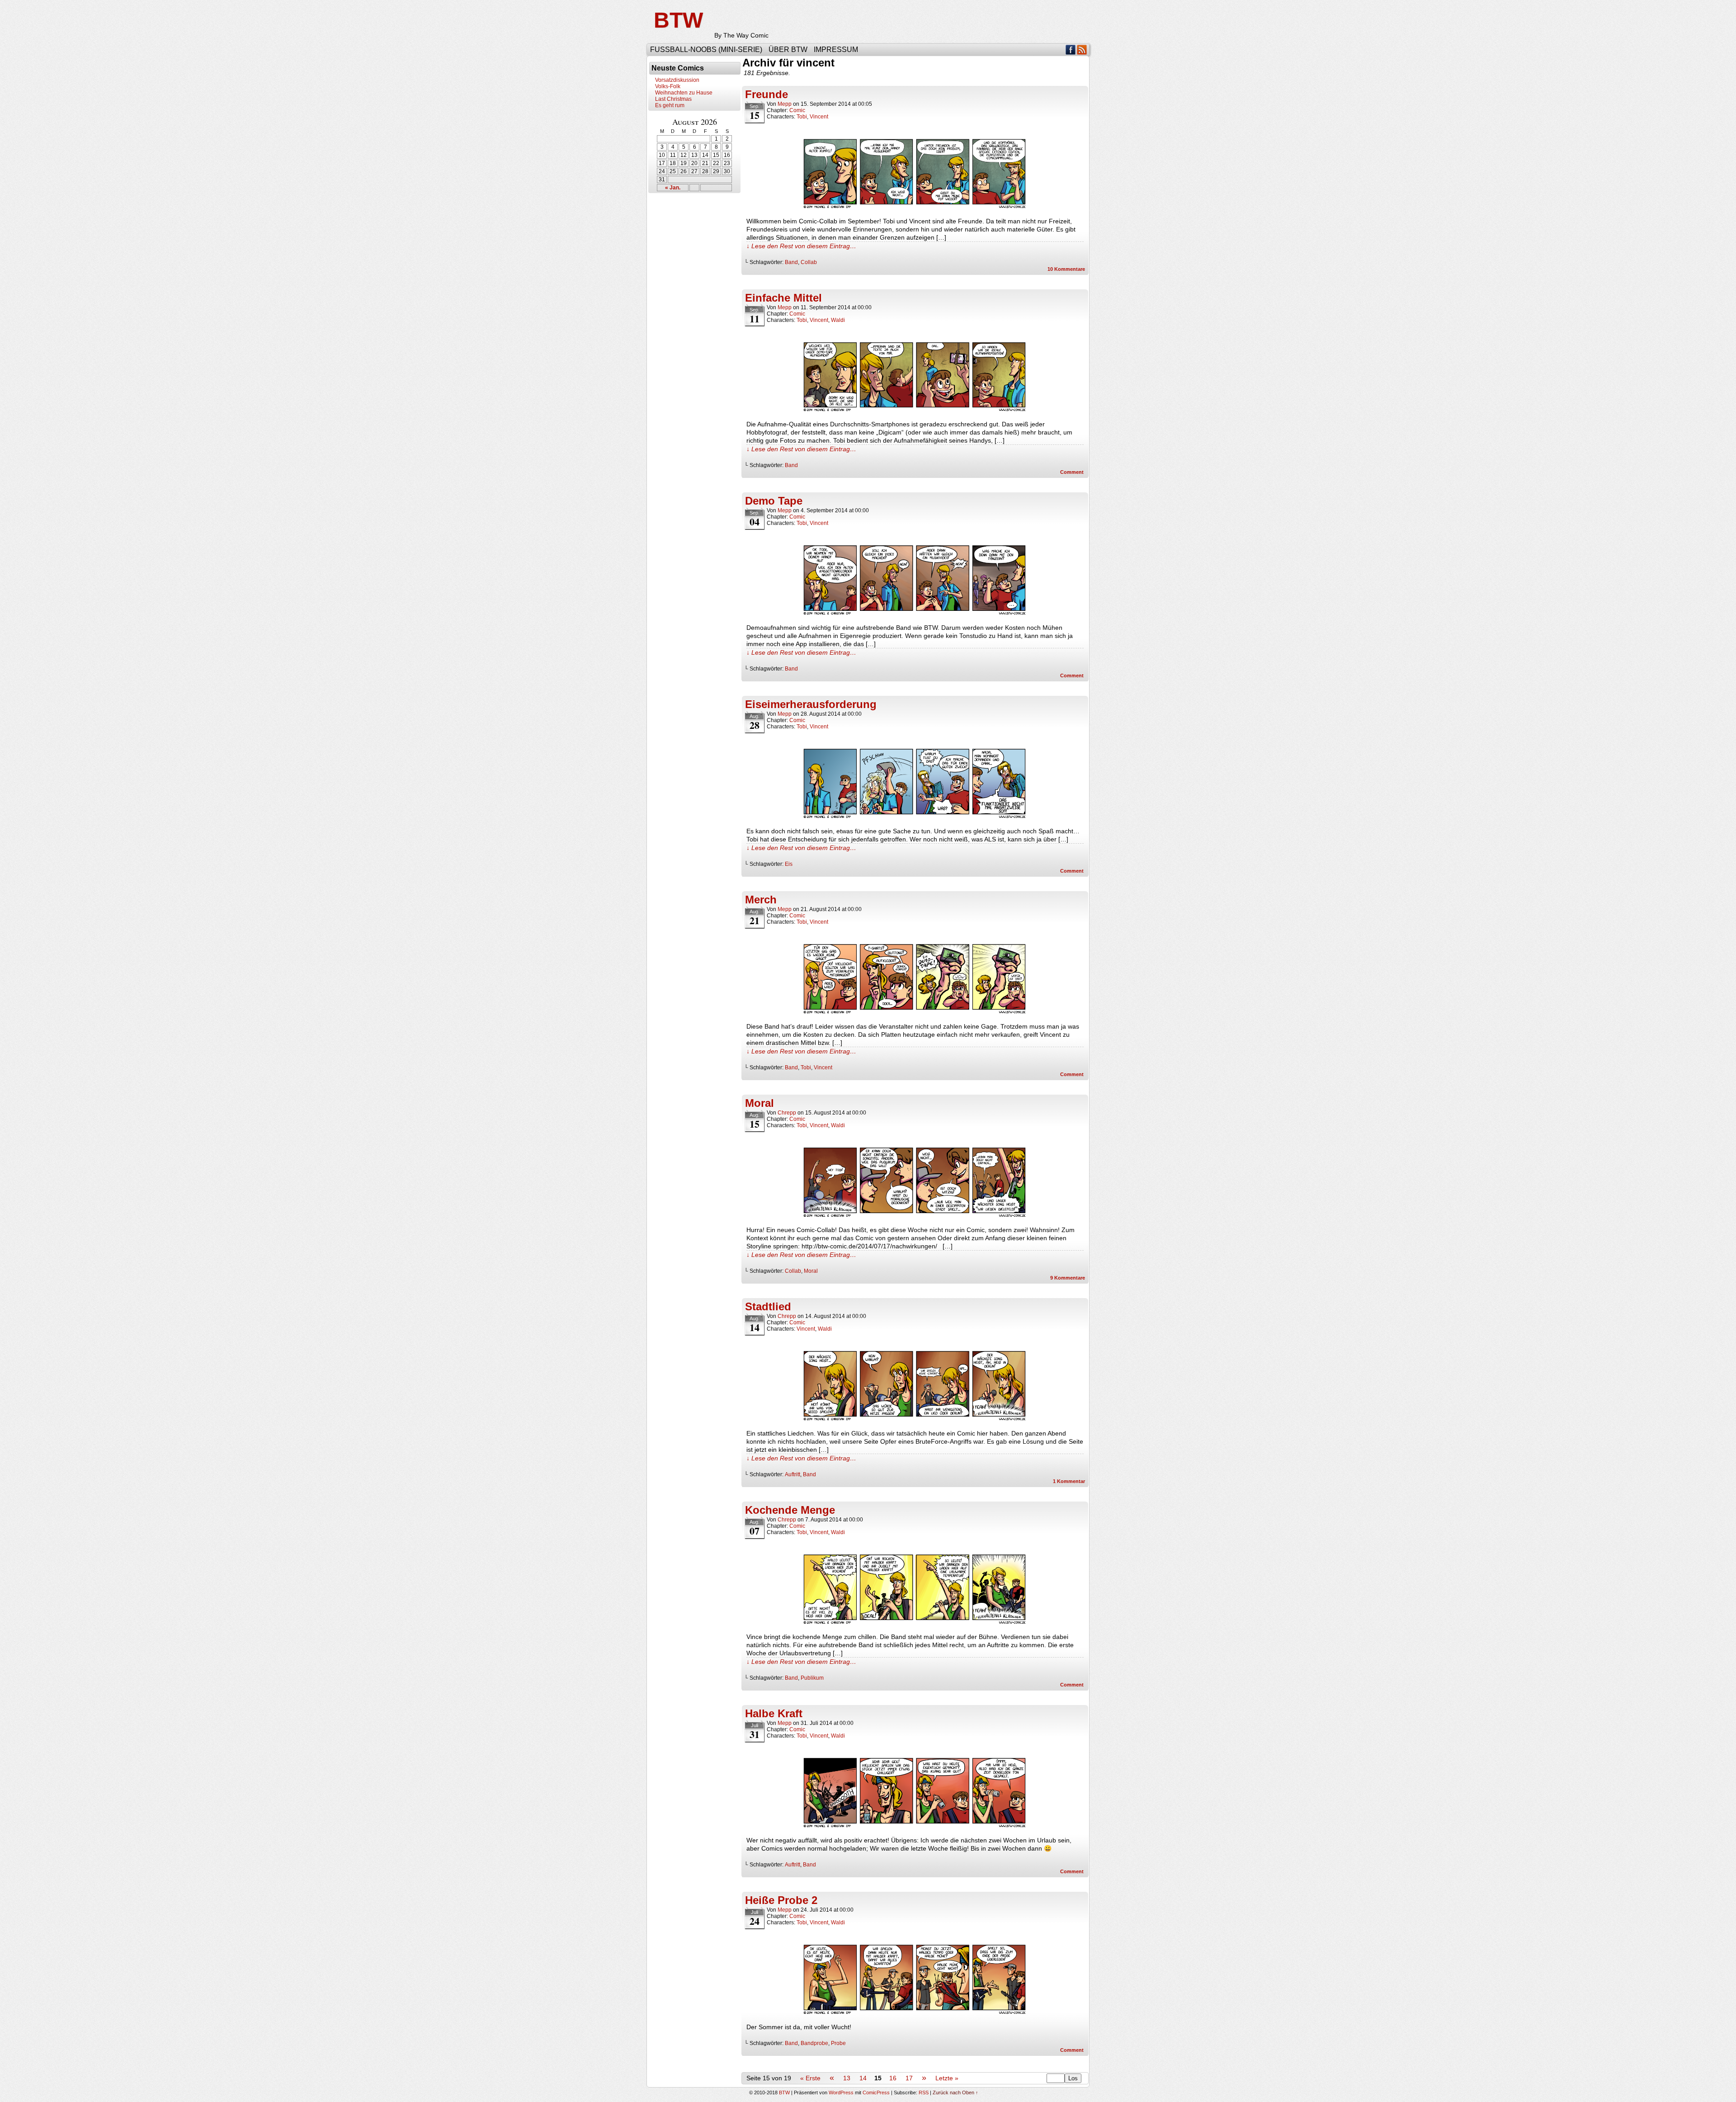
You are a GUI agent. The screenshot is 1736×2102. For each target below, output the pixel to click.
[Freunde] (915, 208)
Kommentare (1066, 269)
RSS (1082, 50)
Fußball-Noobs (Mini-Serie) (706, 50)
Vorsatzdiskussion (677, 80)
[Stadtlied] (915, 1421)
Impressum (836, 50)
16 (893, 2078)
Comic (797, 110)
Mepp (785, 104)
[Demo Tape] (915, 615)
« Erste (810, 2078)
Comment (1073, 472)
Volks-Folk (668, 86)
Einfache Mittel (783, 298)
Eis (789, 864)
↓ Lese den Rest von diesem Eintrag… (801, 246)
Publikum (812, 1678)
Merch (761, 900)
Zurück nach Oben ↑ (955, 2093)
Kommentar (1069, 1481)
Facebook (1071, 50)
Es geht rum (670, 105)
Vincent (819, 117)
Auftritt (793, 1474)
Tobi (802, 117)
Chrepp (787, 1113)
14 (863, 2078)
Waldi (838, 320)
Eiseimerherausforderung (811, 704)
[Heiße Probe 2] (915, 2014)
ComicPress (876, 2093)
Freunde (767, 94)
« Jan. (673, 188)
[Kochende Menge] (915, 1624)
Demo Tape (774, 501)
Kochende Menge (790, 1510)
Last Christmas (673, 99)
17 (909, 2078)
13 (847, 2078)
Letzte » (947, 2078)
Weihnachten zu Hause (684, 93)
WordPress (841, 2093)
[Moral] (915, 1217)
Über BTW (788, 50)
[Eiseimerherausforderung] (915, 818)
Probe (838, 2043)
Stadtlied (768, 1306)
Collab (809, 262)
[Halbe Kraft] (915, 1828)
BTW (678, 20)
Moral (759, 1103)
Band (791, 262)
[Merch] (915, 1014)
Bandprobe (814, 2043)
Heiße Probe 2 (781, 1900)
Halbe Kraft (774, 1713)
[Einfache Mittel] (915, 411)
